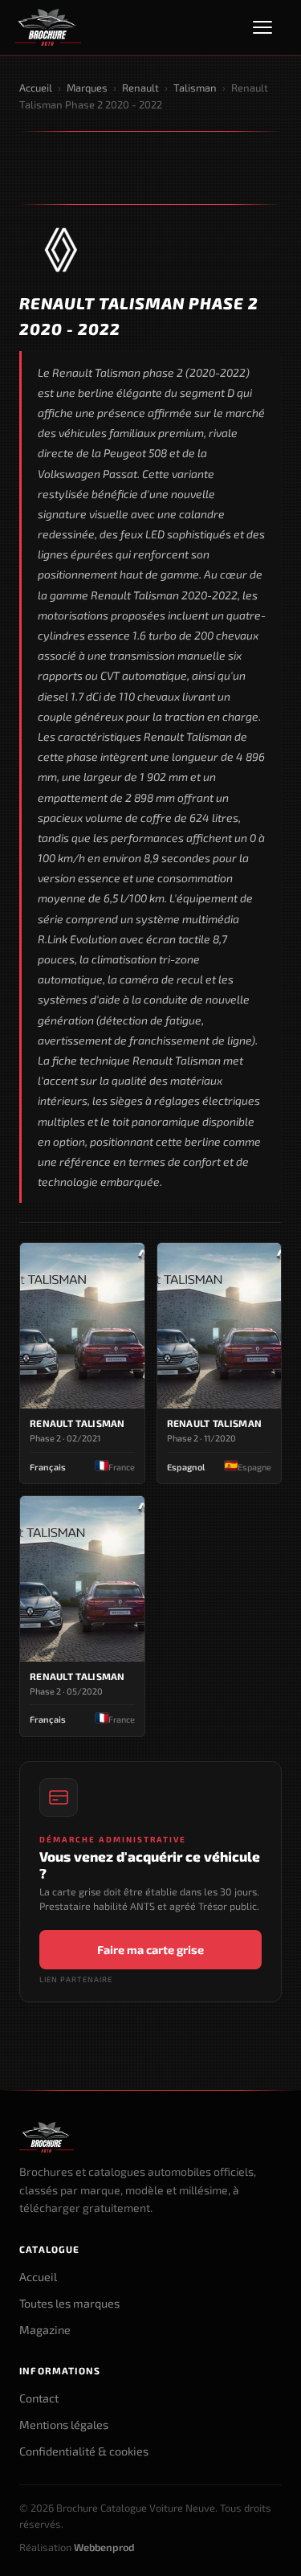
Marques (87, 88)
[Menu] (270, 27)
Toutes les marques (69, 2303)
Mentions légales (64, 2425)
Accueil (36, 88)
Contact (39, 2398)
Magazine (45, 2330)
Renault (140, 88)
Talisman (195, 88)
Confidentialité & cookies (84, 2451)
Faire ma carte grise (150, 1950)
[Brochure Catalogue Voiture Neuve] (48, 27)
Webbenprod (104, 2547)
